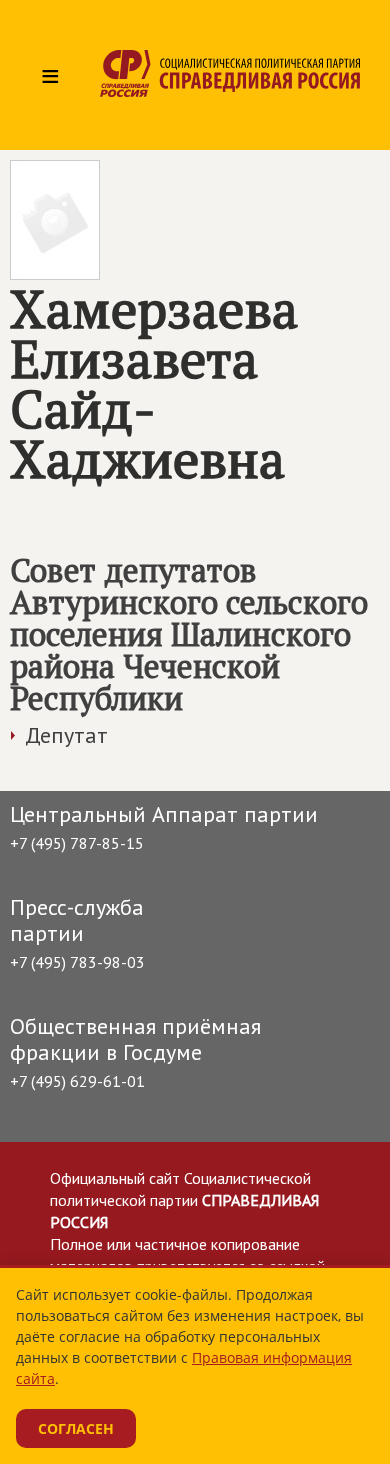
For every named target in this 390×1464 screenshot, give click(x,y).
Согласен (76, 1428)
